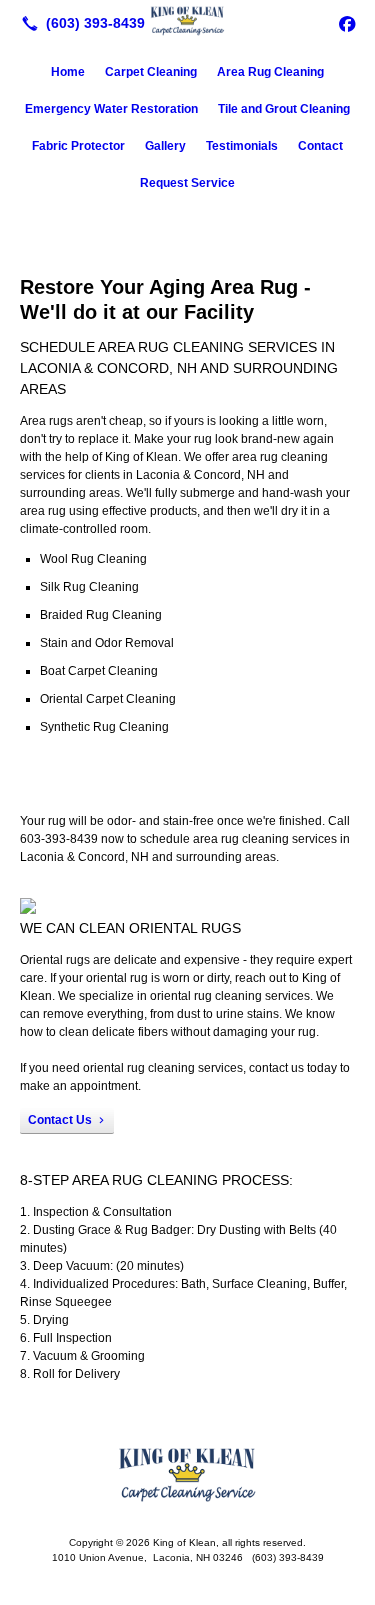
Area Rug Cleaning (270, 72)
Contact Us (60, 1120)
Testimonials (242, 146)
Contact (320, 146)
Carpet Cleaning (151, 72)
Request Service (187, 183)
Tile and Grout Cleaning (284, 109)
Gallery (165, 146)
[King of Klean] (187, 21)
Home (68, 72)
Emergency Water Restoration (111, 109)
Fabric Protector (78, 146)
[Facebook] (347, 23)
